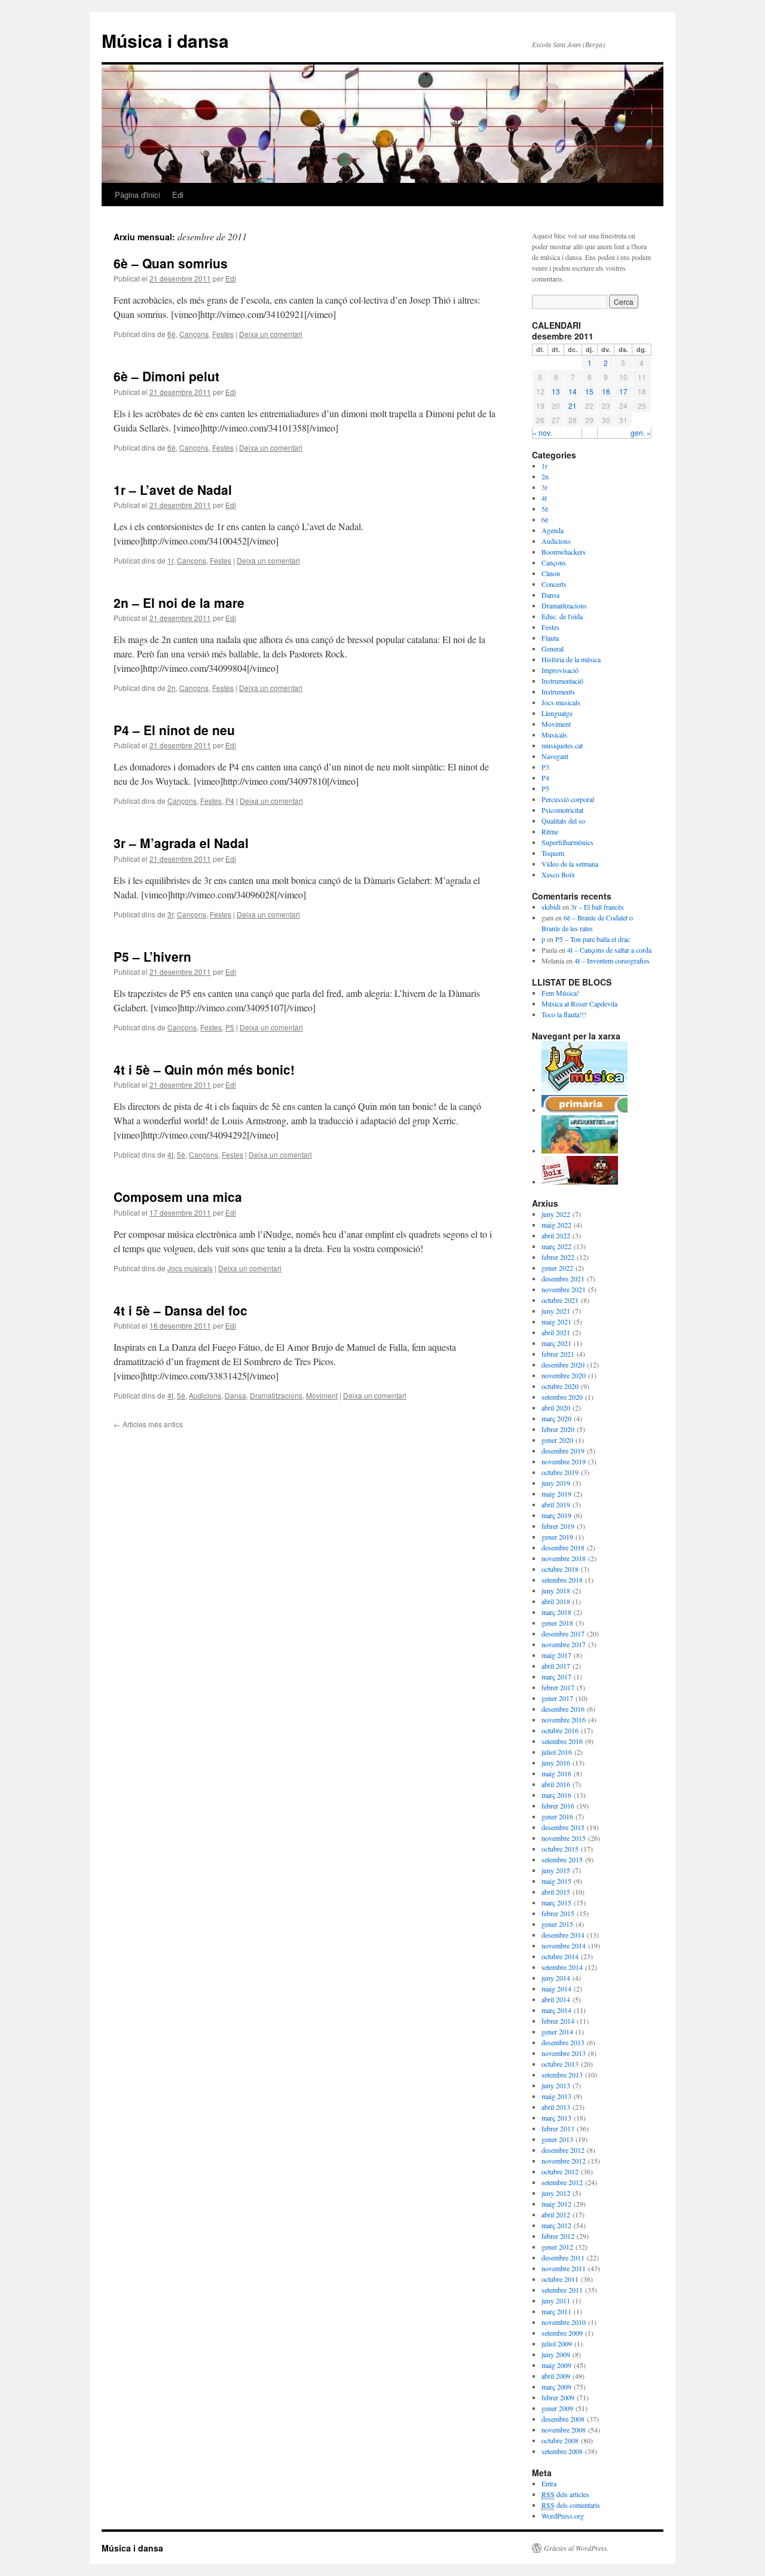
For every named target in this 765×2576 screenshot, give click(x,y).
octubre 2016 (560, 1730)
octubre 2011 (560, 2279)
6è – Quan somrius (171, 263)
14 (573, 391)
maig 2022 (556, 1225)
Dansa (235, 1395)
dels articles (565, 2494)
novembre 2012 (564, 2161)
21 (573, 406)
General (553, 648)
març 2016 (556, 1795)
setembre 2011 (562, 2290)
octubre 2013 (560, 2064)
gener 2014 (557, 2032)
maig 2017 (556, 1655)
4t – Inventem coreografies (612, 960)
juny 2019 (556, 1483)
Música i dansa (165, 40)
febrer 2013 (558, 2128)
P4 (230, 801)
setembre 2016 (562, 1741)
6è (172, 334)
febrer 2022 (558, 1257)
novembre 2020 (564, 1375)
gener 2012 (557, 2247)
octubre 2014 (560, 1956)
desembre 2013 (563, 2042)
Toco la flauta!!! (564, 1014)
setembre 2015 (562, 1859)
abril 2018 (556, 1601)
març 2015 (556, 1902)
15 (589, 391)
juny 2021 (556, 1311)
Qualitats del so (563, 821)
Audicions (205, 1395)
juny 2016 (556, 1763)
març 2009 (556, 2387)
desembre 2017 (563, 1633)
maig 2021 (556, 1321)
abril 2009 (556, 2376)
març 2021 (556, 1343)
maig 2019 (556, 1494)
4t (170, 1154)
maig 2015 (556, 1881)
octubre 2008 (560, 2440)
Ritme (550, 831)
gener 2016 (557, 1816)
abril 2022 (556, 1235)
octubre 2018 (560, 1569)
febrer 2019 (558, 1526)
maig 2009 (556, 2365)
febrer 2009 (558, 2397)
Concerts (554, 584)
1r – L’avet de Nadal (173, 489)
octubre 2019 (560, 1472)
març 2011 (556, 2311)
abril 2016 (556, 1784)
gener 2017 (557, 1698)
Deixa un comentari (271, 334)
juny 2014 (556, 1978)
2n (172, 688)
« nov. (542, 432)
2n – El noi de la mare (179, 602)
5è (181, 1154)
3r (170, 914)
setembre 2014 (562, 1967)
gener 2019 (557, 1537)
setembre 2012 (562, 2182)
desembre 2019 (563, 1451)
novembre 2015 (564, 1838)
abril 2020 (556, 1408)
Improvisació (560, 670)
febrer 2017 (558, 1687)
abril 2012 (556, 2214)
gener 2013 (557, 2139)
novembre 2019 (564, 1461)
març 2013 (556, 2118)
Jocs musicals (190, 1268)
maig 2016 (556, 1773)
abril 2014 (556, 1999)
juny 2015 (556, 1870)
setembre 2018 (562, 1580)
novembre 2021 (564, 1289)
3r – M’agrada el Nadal (181, 843)
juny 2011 (556, 2300)
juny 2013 (556, 2085)
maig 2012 (556, 2204)
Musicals (554, 735)
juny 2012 (556, 2193)
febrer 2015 (558, 1913)
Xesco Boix (558, 874)
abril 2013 (556, 2107)
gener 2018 (557, 1623)
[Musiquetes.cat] (580, 1151)
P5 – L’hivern (152, 956)
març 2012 (556, 2225)
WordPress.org (563, 2516)
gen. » (641, 432)
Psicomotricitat (562, 810)
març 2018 (556, 1612)
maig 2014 (556, 1988)
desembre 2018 (563, 1547)
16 (606, 391)
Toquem (553, 853)
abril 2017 (556, 1666)
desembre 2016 (563, 1709)
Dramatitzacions (276, 1395)
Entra (549, 2483)
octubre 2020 (560, 1386)
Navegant (555, 756)
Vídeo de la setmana (570, 864)
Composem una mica (178, 1197)
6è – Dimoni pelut (166, 376)
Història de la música (571, 659)
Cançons (194, 334)
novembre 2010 (564, 2322)
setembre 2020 (562, 1397)
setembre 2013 (562, 2075)
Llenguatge (557, 713)
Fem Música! (560, 993)
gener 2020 (557, 1440)
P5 (230, 1027)
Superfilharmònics (567, 842)
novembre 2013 (564, 2053)
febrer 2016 (558, 1806)
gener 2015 (557, 1924)
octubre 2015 (560, 1849)
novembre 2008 (564, 2430)
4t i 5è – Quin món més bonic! (204, 1069)
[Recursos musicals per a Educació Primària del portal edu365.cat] (585, 1110)
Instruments (558, 692)
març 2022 (556, 1246)
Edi (178, 195)
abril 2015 (556, 1892)
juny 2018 (556, 1590)
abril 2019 (556, 1504)
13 (556, 391)
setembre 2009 (562, 2333)
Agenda (553, 530)
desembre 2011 (563, 2257)
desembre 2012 (563, 2150)
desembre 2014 (563, 1935)
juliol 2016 (557, 1752)
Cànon (551, 573)
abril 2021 (556, 1332)
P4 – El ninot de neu (174, 730)
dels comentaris (571, 2505)
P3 (545, 767)
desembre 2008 (563, 2419)
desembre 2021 (563, 1278)
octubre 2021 (560, 1300)
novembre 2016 (564, 1720)
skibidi (551, 907)
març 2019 (556, 1515)
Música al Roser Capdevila (579, 1004)
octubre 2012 (560, 2171)
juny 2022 (556, 1214)
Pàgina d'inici (137, 195)
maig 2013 (556, 2096)
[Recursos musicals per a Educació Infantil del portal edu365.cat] (585, 1090)
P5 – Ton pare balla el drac (593, 939)
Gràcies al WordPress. (576, 2548)
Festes (223, 334)
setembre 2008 (562, 2451)
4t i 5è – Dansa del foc (180, 1310)
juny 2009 (556, 2354)
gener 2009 (557, 2408)
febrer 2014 (558, 2021)
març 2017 (556, 1676)
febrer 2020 (558, 1429)
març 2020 (556, 1418)
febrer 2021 (558, 1354)
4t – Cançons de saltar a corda (609, 950)
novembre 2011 (564, 2268)
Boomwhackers (564, 552)
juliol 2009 (557, 2344)
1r (170, 560)
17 (623, 391)
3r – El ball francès (597, 907)
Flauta (550, 638)
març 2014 (556, 2010)
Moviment (322, 1395)
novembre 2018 (564, 1558)
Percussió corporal (568, 799)
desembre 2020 (563, 1365)
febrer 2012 (558, 2236)
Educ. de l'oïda (562, 616)
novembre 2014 (564, 1945)
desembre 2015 (563, 1827)
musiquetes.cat (562, 745)
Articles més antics (148, 1424)
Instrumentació (562, 681)
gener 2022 (557, 1268)
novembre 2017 (564, 1644)
